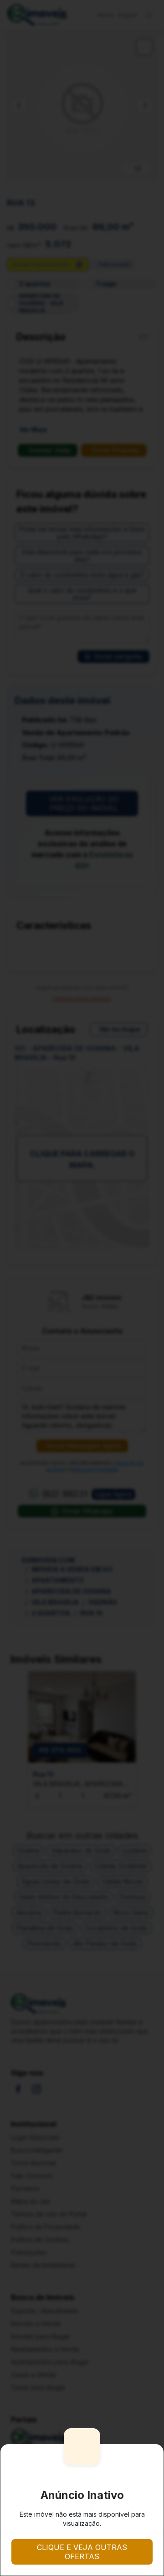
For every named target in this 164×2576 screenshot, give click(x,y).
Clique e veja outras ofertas (82, 2552)
